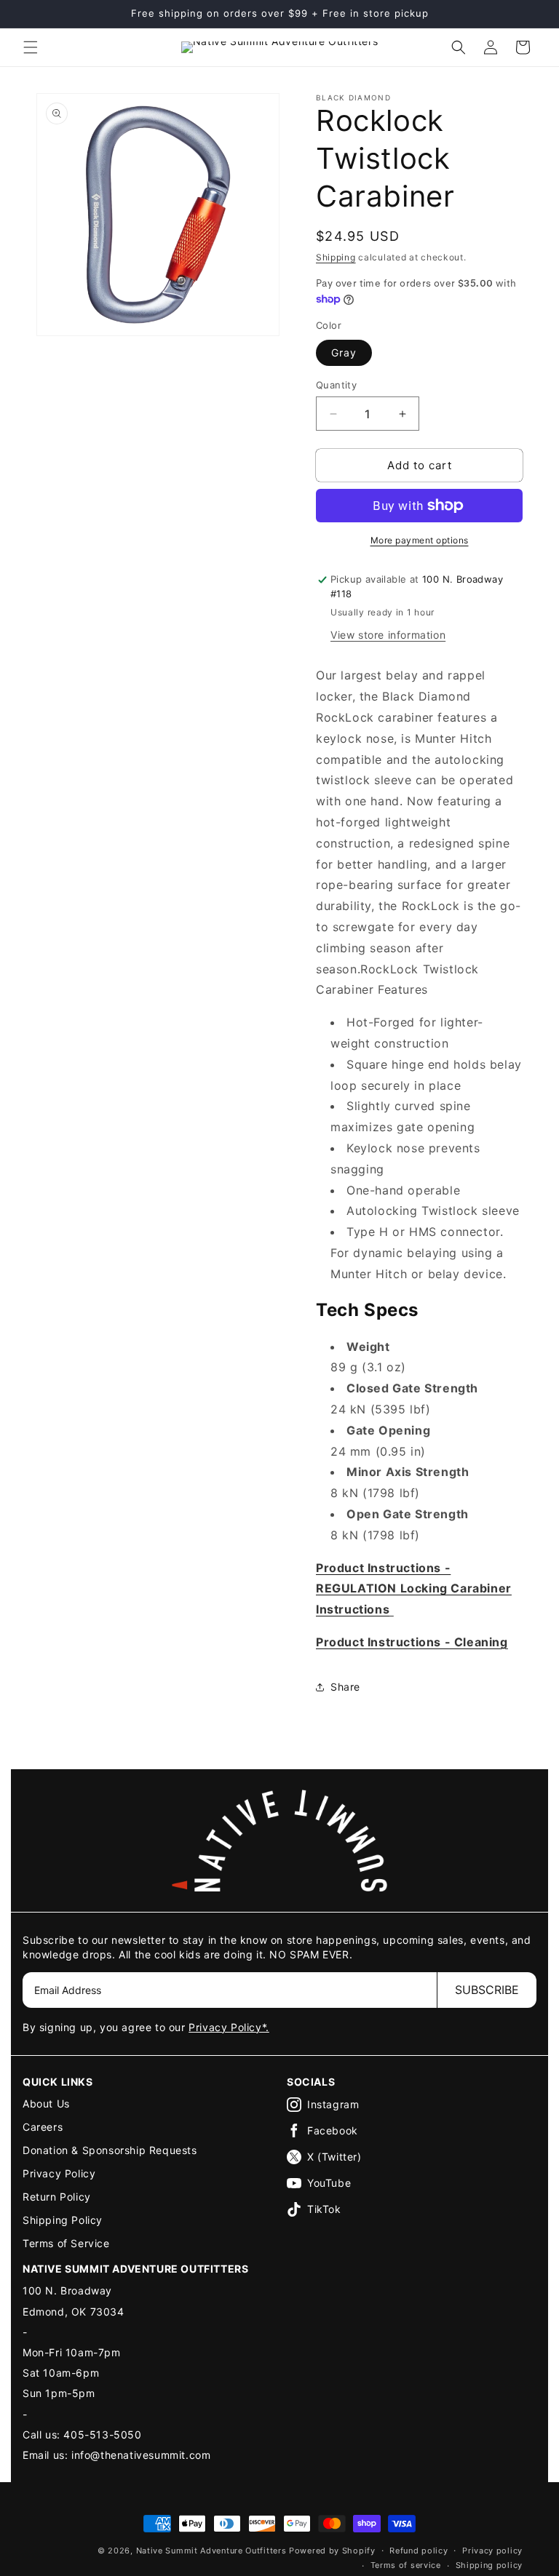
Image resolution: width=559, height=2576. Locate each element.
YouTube (329, 2183)
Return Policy (57, 2197)
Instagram (333, 2104)
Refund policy (419, 2551)
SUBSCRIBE (487, 1990)
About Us (46, 2104)
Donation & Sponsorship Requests (110, 2150)
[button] (31, 47)
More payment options (420, 540)
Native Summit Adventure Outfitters (211, 2551)
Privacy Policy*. (229, 2027)
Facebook (333, 2130)
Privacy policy (492, 2551)
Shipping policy (489, 2565)
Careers (43, 2127)
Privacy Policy (59, 2173)
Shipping (336, 257)
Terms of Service (66, 2243)
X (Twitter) (334, 2157)
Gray (344, 352)
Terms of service (406, 2565)
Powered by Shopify (332, 2551)
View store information (388, 635)
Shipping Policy (63, 2220)
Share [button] (345, 1687)
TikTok (324, 2209)
